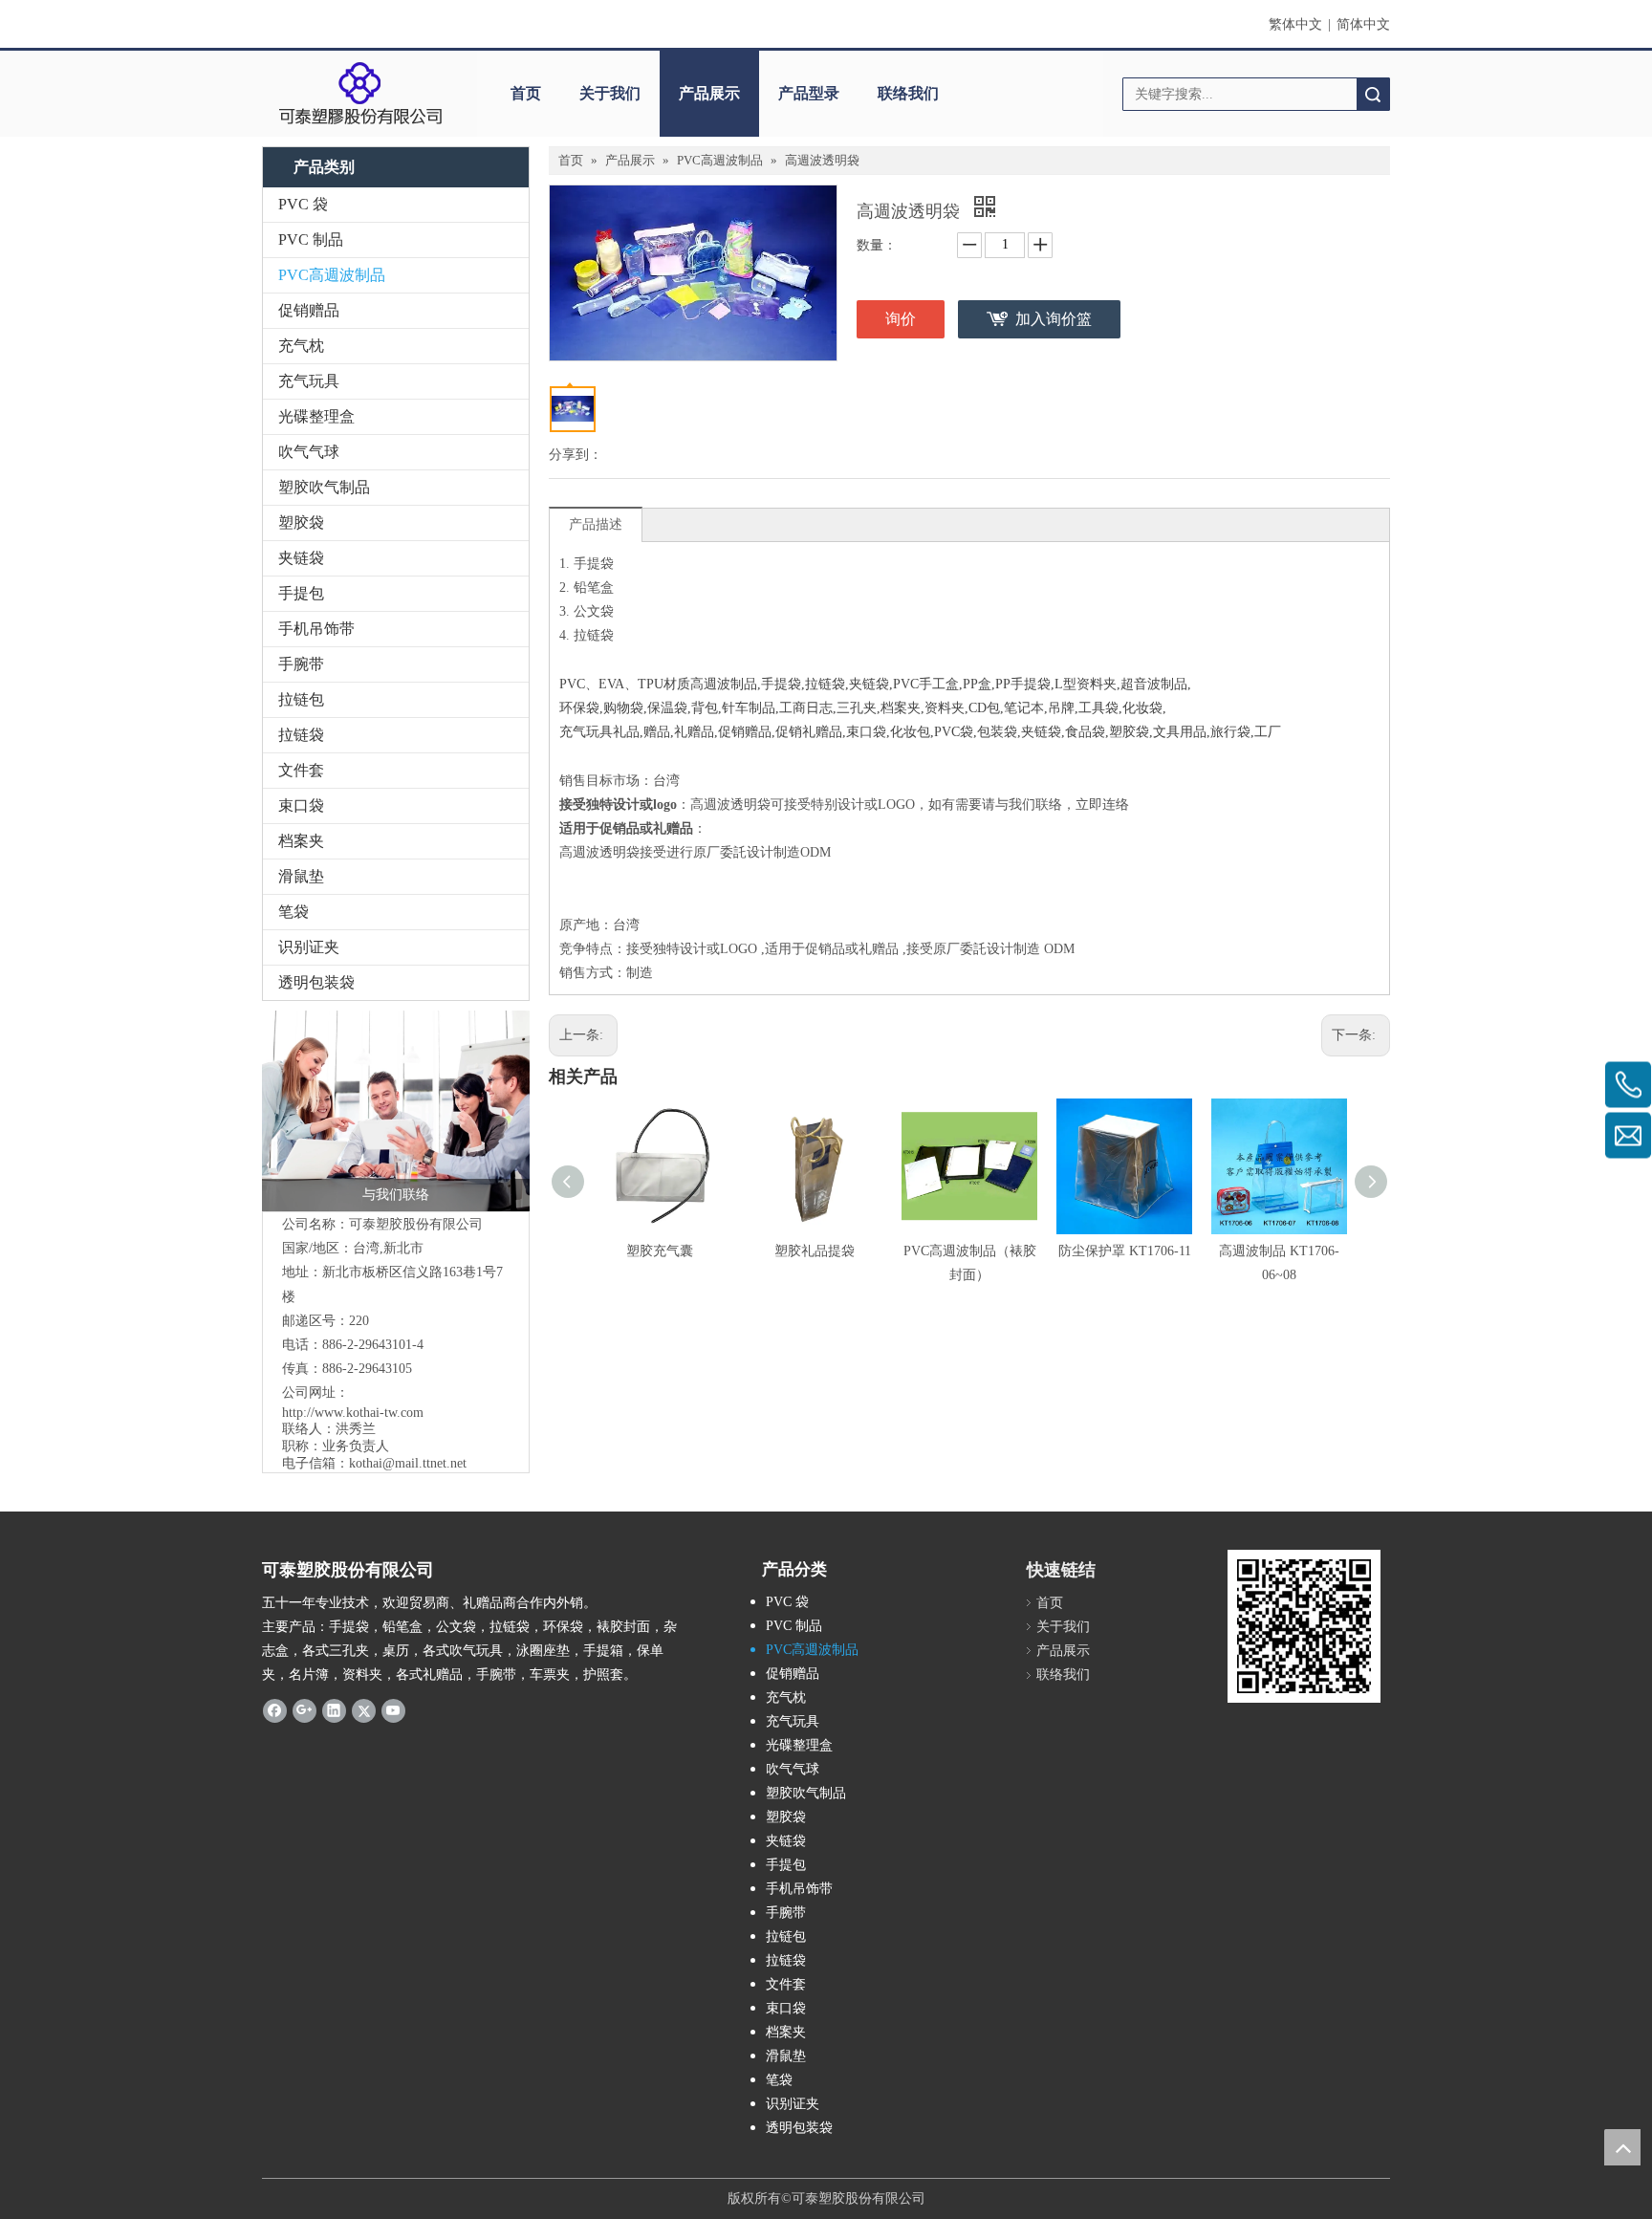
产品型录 (809, 93)
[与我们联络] (396, 1111)
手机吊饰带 (316, 629)
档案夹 (301, 841)
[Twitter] (364, 1710)
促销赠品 (309, 310)
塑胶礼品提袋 (815, 1251)
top (1622, 2147)
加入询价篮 (1054, 319)
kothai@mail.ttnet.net (408, 1463)
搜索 (1373, 94)
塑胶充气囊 (660, 1251)
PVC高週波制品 (332, 275)
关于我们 (610, 93)
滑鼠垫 (301, 876)
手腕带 (301, 664)
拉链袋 (301, 735)
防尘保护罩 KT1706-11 (1125, 1251)
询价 (901, 319)
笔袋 (293, 912)
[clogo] (360, 94)
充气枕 (301, 346)
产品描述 (596, 524)
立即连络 (1102, 805)
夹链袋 (301, 558)
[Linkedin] (334, 1710)
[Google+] (304, 1710)
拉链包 (301, 699)
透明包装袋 (316, 982)
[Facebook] (275, 1710)
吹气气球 (309, 452)
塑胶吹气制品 (324, 487)
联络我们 (908, 93)
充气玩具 (309, 381)
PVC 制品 (311, 239)
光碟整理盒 (316, 416)
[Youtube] (393, 1710)
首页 (526, 93)
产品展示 (709, 93)
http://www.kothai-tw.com (353, 1413)
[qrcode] (1304, 1626)
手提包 (301, 593)
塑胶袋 (301, 522)
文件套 (301, 770)
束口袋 (301, 805)
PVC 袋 (303, 204)
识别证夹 (309, 947)
